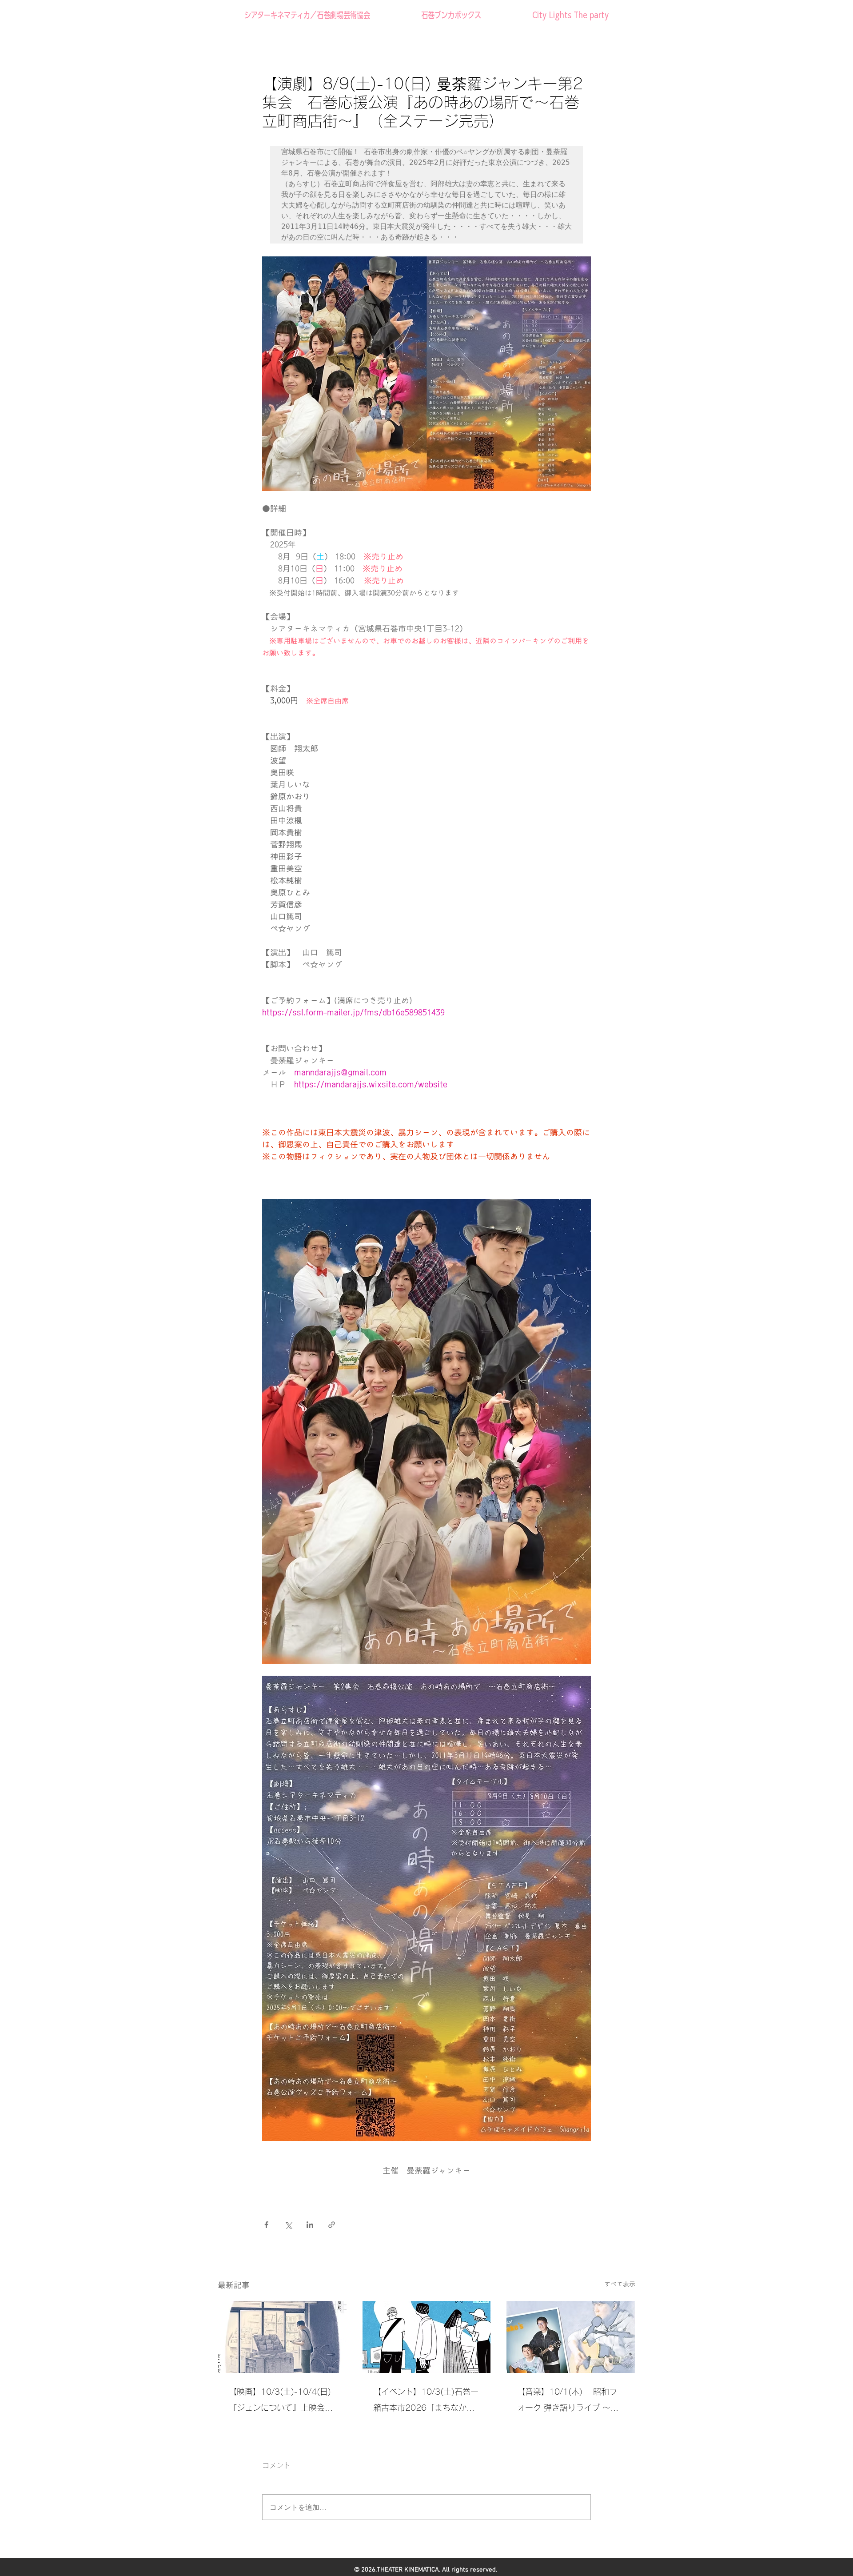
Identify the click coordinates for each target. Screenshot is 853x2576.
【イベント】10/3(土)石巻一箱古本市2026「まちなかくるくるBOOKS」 (426, 2402)
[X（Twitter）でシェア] (288, 2225)
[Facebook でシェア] (266, 2225)
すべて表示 (620, 2284)
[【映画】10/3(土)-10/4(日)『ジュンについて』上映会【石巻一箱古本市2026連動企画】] (282, 2337)
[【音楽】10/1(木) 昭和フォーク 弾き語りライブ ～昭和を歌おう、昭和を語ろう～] (571, 2337)
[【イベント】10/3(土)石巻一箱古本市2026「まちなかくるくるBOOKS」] (427, 2337)
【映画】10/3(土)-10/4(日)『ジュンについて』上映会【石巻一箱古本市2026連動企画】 (280, 2402)
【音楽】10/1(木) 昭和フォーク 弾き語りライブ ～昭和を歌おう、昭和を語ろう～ (569, 2402)
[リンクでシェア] (332, 2225)
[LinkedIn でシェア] (310, 2225)
